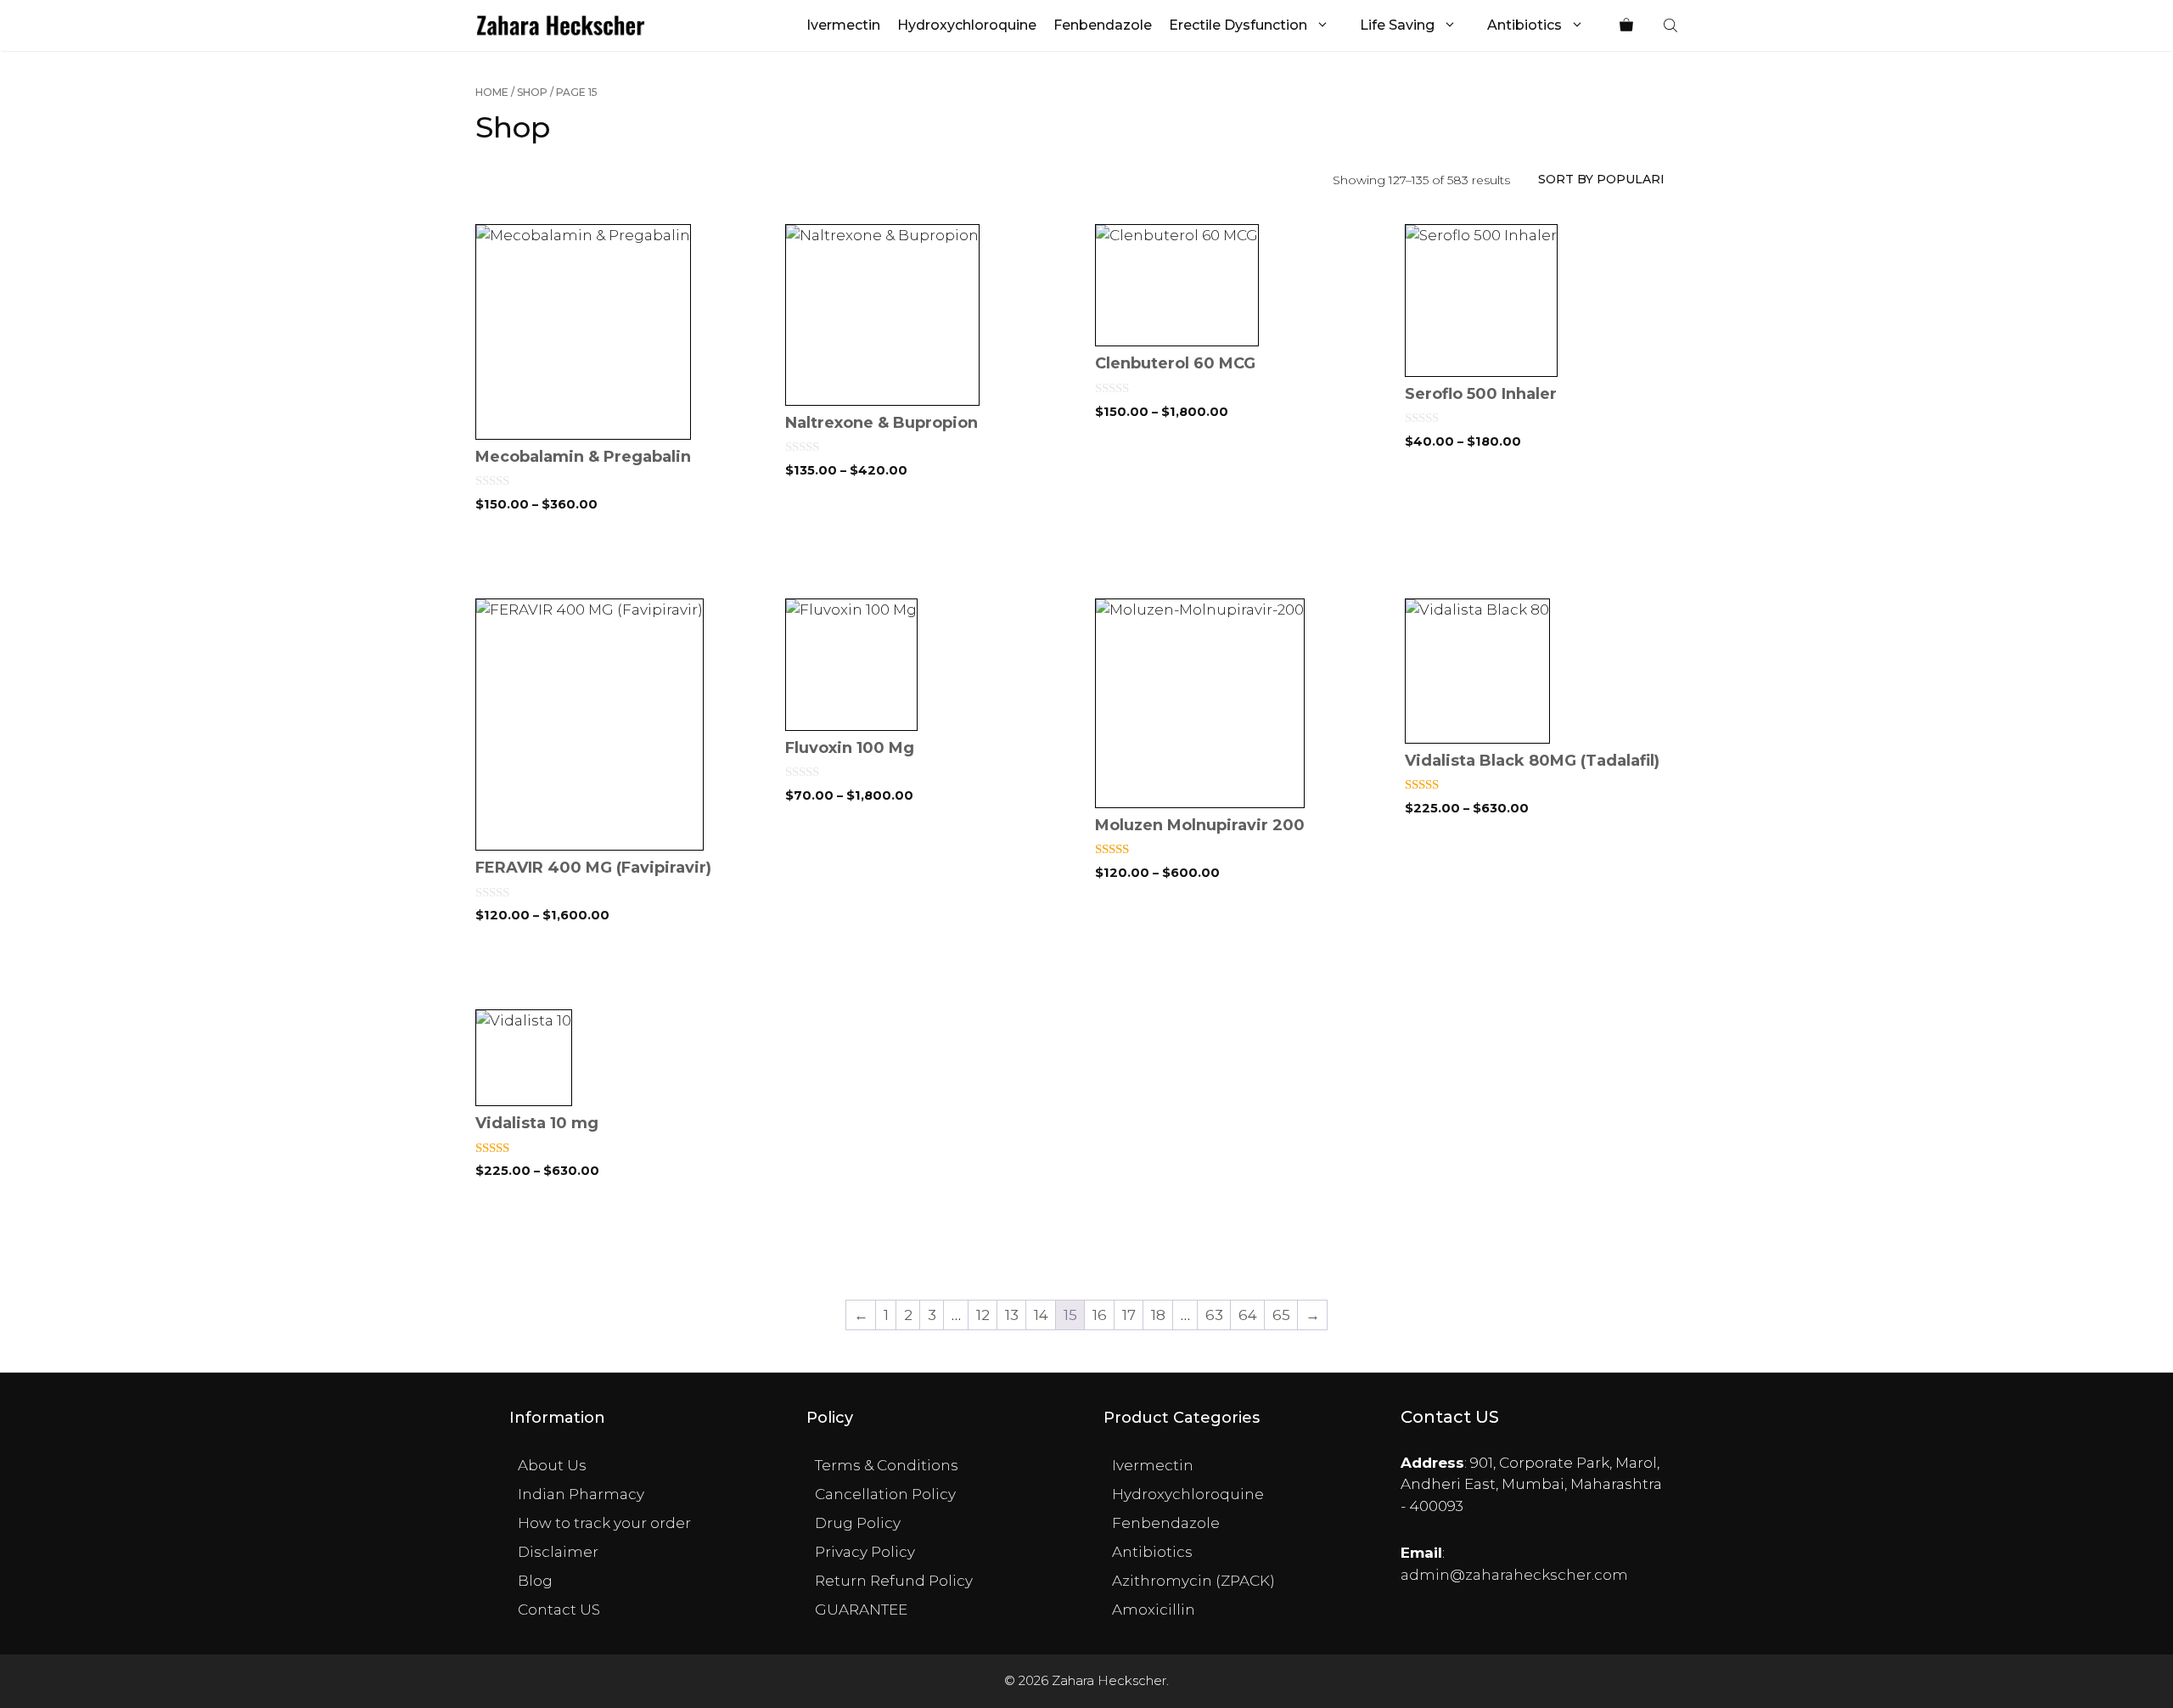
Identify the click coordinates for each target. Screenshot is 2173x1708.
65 (1281, 1315)
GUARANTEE (861, 1610)
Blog (535, 1581)
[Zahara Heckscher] (561, 25)
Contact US (559, 1610)
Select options (622, 562)
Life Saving (1397, 25)
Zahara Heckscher (1109, 1680)
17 (1129, 1315)
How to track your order (604, 1523)
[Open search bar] (1672, 25)
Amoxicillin (1154, 1610)
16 (1100, 1315)
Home (492, 92)
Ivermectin (843, 25)
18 (1158, 1315)
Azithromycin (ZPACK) (1193, 1581)
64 (1248, 1315)
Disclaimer (558, 1552)
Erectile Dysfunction (1238, 25)
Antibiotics (1524, 25)
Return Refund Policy (894, 1581)
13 (1012, 1315)
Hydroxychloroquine (967, 25)
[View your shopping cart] (1626, 25)
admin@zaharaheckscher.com (1514, 1575)
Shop (532, 92)
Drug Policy (858, 1523)
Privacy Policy (865, 1552)
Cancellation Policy (885, 1494)
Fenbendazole (1103, 25)
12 (983, 1315)
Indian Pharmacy (581, 1494)
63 (1214, 1315)
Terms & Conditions (887, 1465)
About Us (552, 1465)
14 (1041, 1315)
